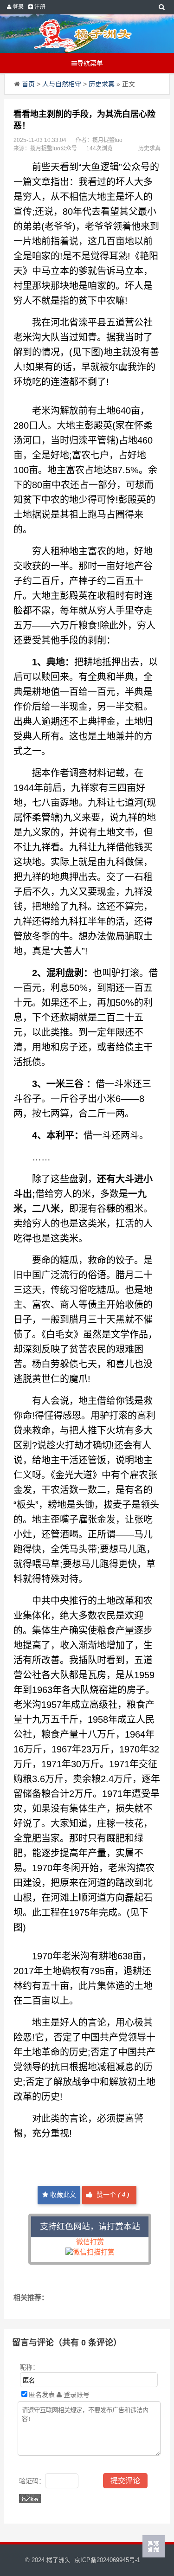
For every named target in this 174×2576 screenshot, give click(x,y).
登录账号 (76, 2395)
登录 (17, 7)
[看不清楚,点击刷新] (30, 2499)
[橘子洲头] (83, 34)
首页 (28, 84)
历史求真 (102, 84)
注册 (39, 7)
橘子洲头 (58, 2560)
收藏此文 (62, 2195)
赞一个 (112, 2195)
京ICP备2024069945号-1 (107, 2560)
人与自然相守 (62, 84)
